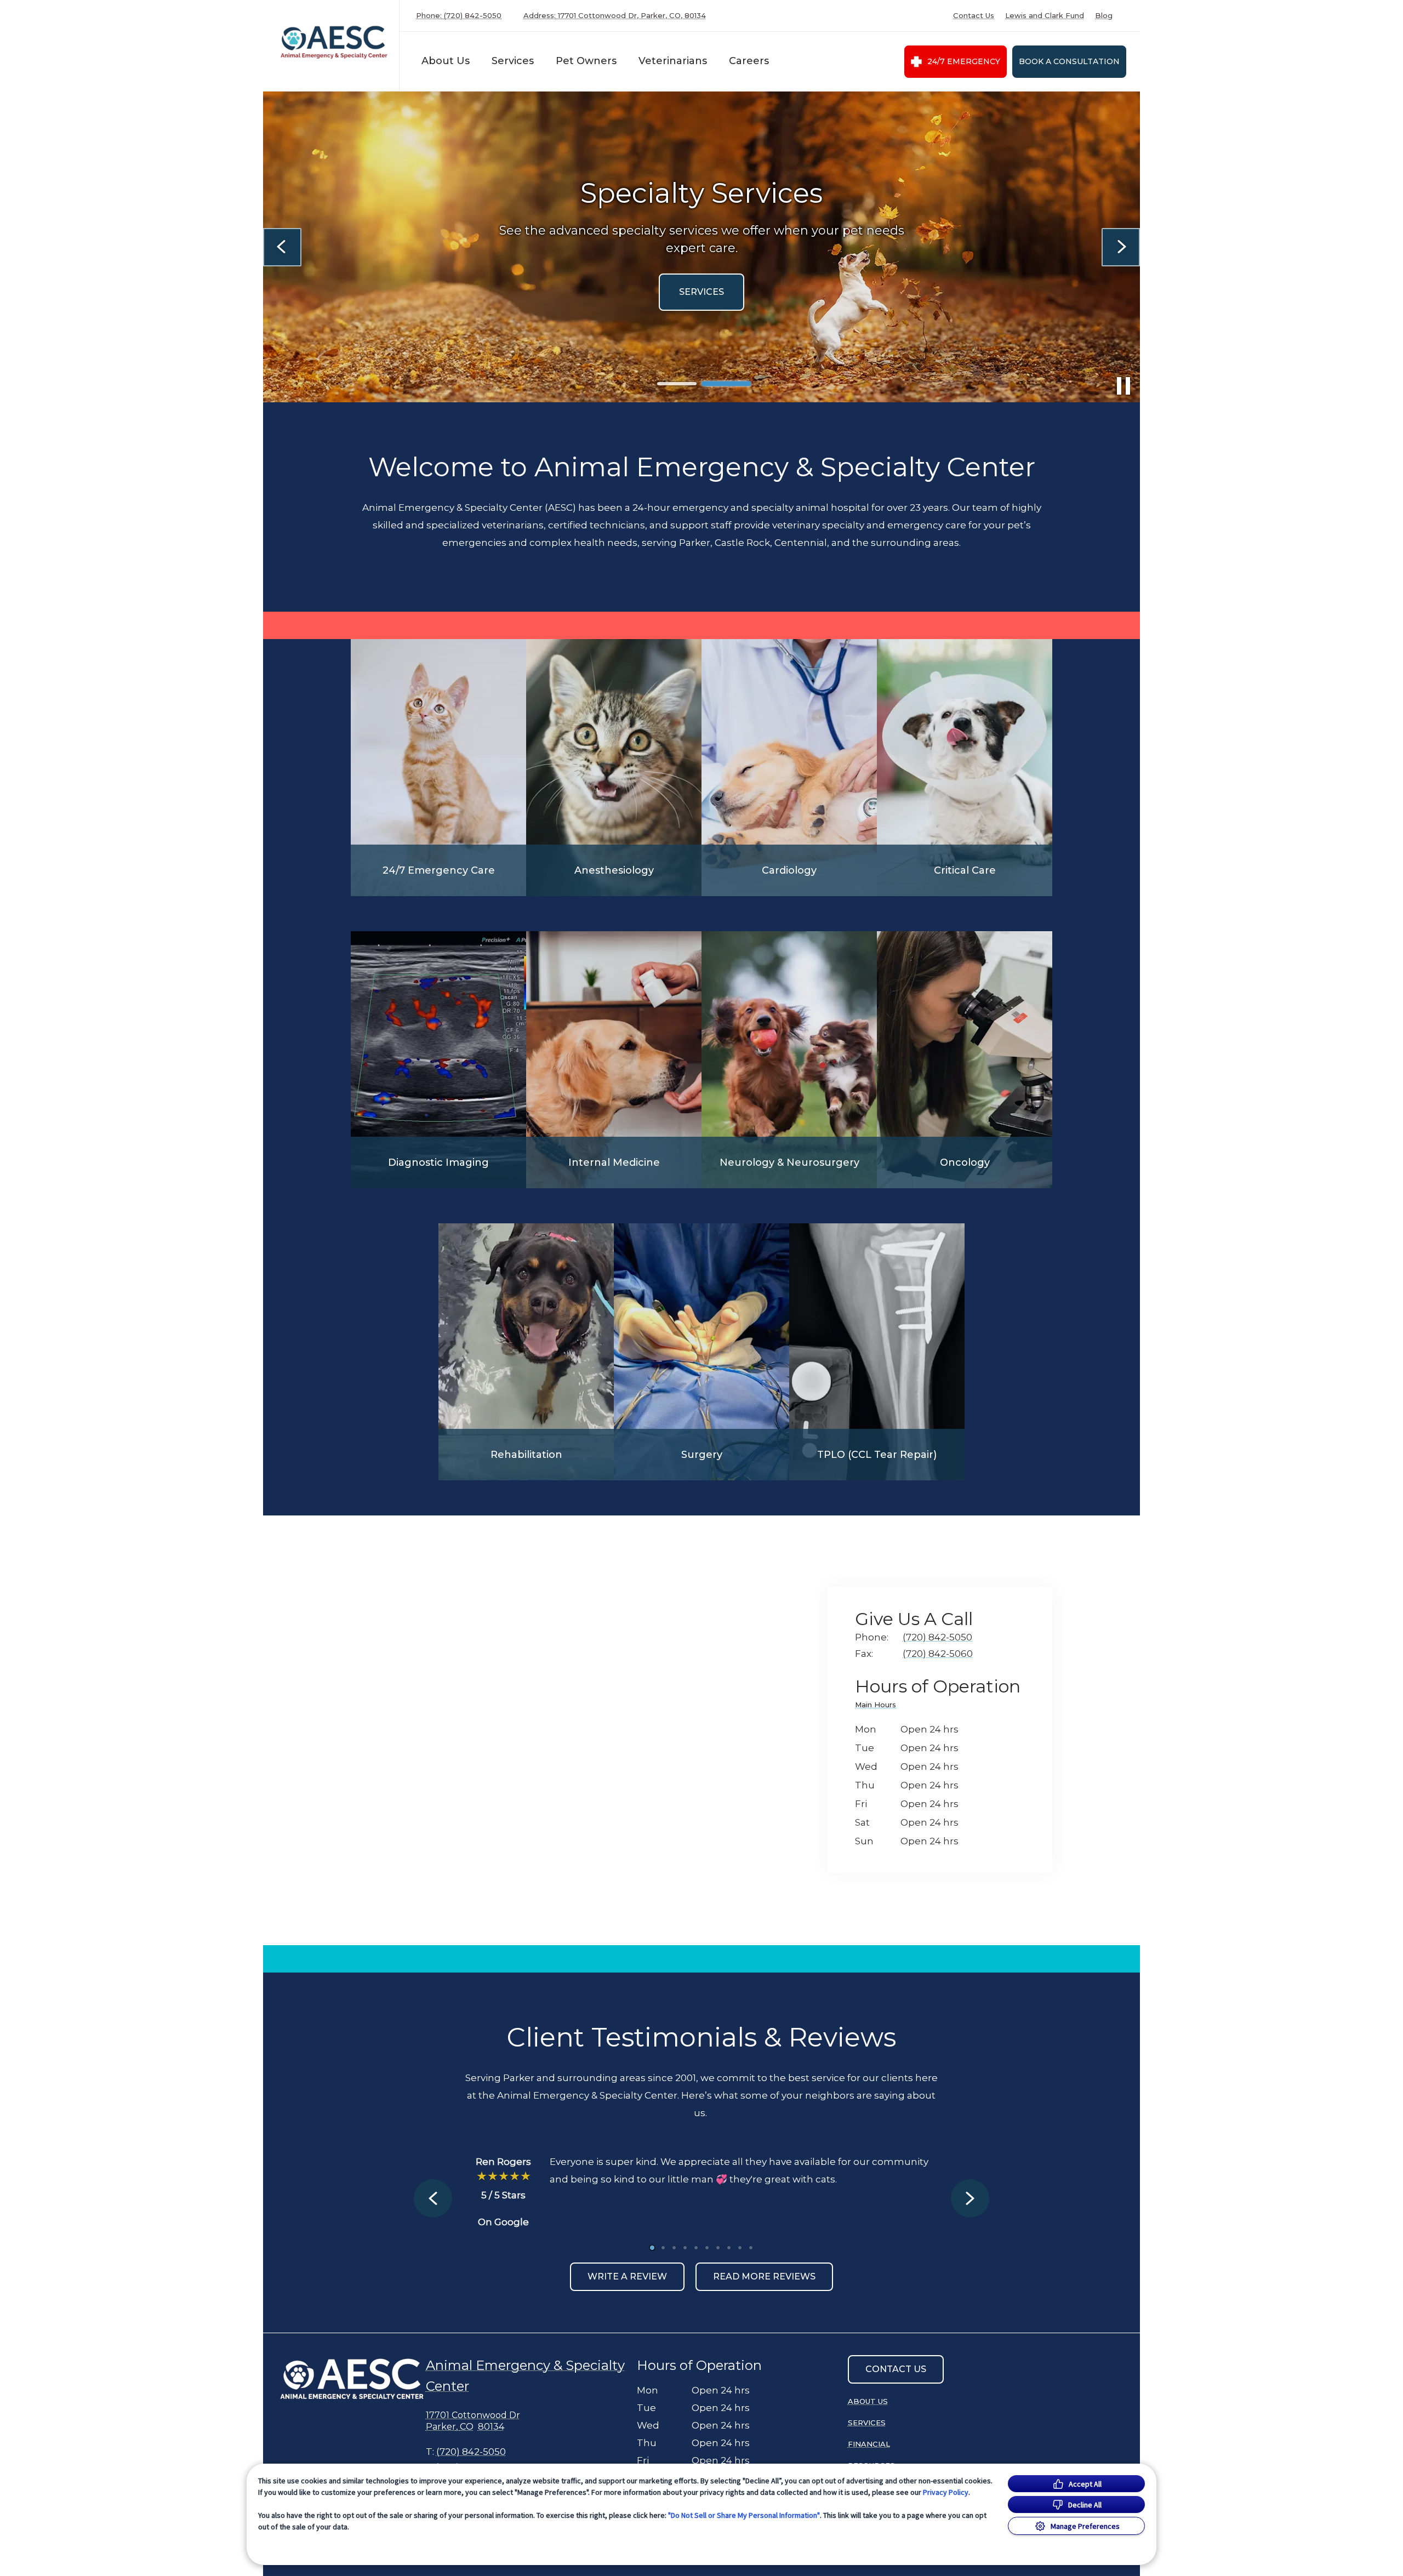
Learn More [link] (542, 292)
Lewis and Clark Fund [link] (1045, 16)
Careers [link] (749, 61)
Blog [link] (1104, 16)
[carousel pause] (1123, 386)
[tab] (878, 1706)
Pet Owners (586, 61)
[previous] (282, 247)
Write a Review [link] (627, 2276)
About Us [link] (868, 2401)
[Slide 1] (677, 384)
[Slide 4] (685, 2248)
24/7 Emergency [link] (964, 61)
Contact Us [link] (974, 16)
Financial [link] (869, 2444)
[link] (334, 43)
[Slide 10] (751, 2248)
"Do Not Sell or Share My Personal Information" (744, 2515)
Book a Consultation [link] (1069, 61)
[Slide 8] (729, 2248)
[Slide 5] (696, 2248)
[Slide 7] (718, 2248)
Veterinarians (673, 61)
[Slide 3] (674, 2248)
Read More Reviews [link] (764, 2276)
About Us (446, 61)
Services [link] (867, 2423)
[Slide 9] (740, 2248)
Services (513, 61)
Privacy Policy (946, 2492)
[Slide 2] (726, 384)
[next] (1121, 247)
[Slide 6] (707, 2248)
